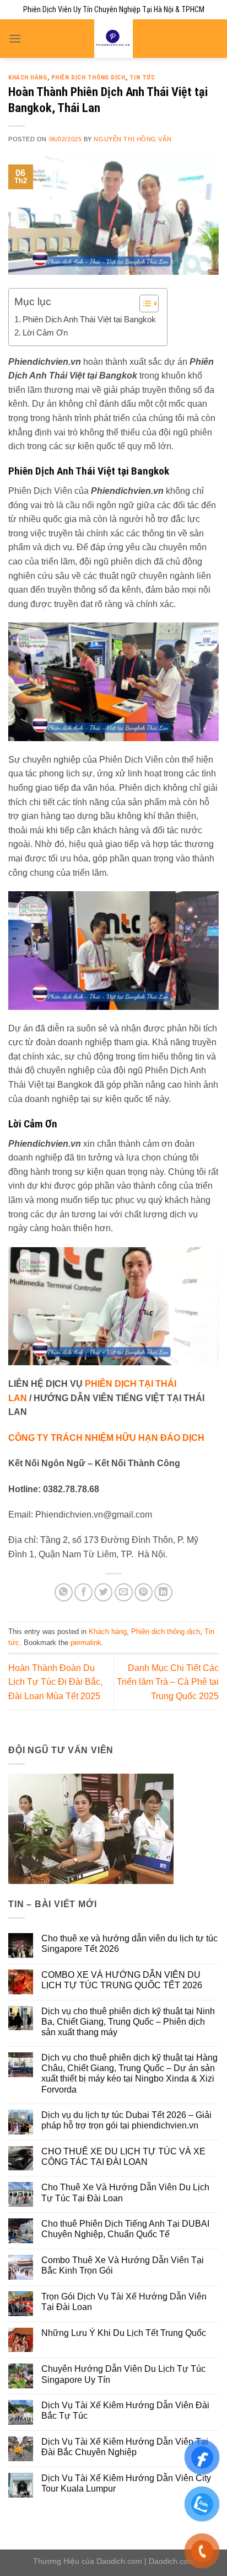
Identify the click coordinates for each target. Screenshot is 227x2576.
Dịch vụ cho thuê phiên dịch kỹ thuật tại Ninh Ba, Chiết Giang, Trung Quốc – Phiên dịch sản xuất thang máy (128, 2022)
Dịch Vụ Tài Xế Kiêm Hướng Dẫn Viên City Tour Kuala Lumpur (126, 2483)
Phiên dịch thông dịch (88, 78)
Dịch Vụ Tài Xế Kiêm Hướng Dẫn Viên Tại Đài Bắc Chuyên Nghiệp (125, 2447)
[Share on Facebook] (83, 1592)
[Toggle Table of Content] (144, 304)
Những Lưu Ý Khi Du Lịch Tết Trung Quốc (124, 2333)
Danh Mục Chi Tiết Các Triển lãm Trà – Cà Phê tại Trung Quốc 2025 (168, 1682)
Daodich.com (119, 2561)
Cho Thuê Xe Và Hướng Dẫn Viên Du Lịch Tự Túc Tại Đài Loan (125, 2192)
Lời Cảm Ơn (45, 332)
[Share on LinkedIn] (163, 1592)
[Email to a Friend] (124, 1592)
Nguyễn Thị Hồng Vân (133, 139)
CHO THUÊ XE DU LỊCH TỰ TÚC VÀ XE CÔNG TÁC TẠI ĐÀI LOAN (123, 2157)
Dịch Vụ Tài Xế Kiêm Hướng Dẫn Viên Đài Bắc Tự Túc (125, 2410)
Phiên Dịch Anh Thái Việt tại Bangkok (89, 319)
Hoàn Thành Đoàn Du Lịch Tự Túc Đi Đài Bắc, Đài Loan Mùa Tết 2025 (55, 1682)
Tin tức (142, 78)
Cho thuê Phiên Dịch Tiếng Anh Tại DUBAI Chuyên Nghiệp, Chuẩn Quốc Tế (125, 2229)
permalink (86, 1643)
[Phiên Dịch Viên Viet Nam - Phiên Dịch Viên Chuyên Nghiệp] (114, 39)
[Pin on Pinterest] (144, 1592)
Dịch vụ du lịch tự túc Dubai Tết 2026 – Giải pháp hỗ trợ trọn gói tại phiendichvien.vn (126, 2120)
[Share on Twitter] (103, 1592)
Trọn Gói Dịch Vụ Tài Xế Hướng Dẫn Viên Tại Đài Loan (124, 2302)
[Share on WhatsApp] (64, 1592)
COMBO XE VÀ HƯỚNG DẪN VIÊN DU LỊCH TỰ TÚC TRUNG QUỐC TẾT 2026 (122, 1980)
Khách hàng (28, 78)
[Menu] (15, 38)
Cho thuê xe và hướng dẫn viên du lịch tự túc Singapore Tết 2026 (129, 1944)
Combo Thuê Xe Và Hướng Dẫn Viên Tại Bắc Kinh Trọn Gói (123, 2265)
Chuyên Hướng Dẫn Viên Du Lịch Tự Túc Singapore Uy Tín (123, 2374)
